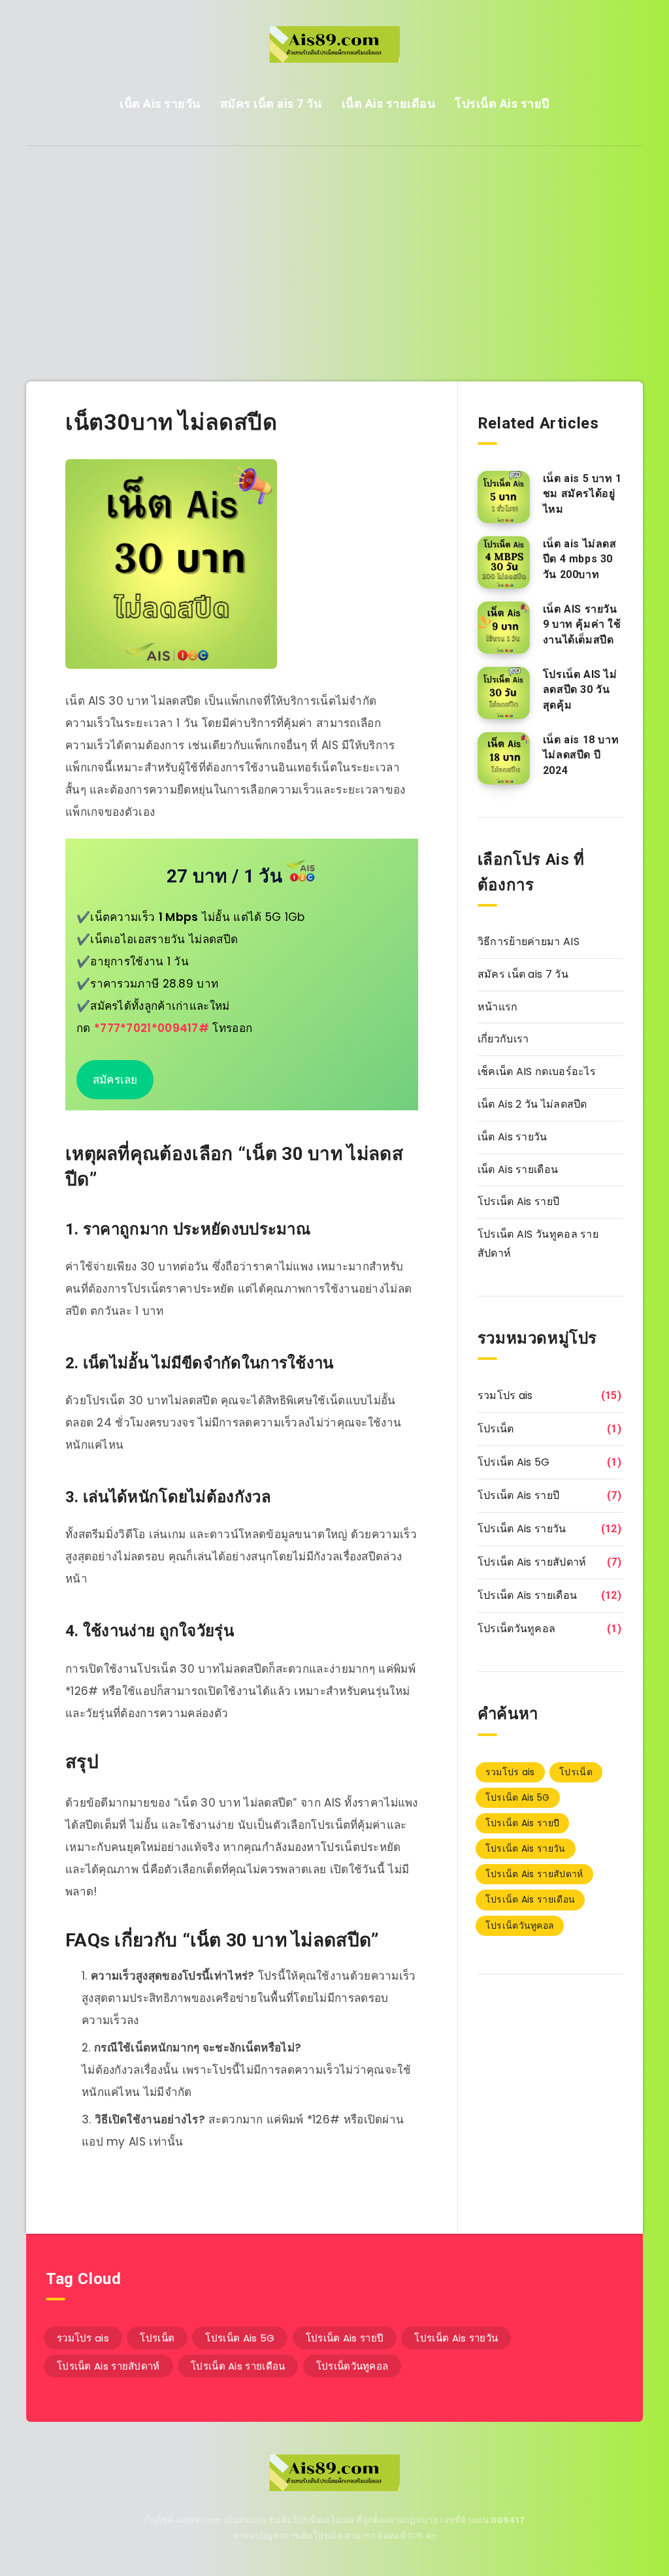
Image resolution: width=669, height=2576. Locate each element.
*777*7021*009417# (152, 1028)
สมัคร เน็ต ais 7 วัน (271, 104)
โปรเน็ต (496, 1429)
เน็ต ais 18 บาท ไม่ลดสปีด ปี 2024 (581, 755)
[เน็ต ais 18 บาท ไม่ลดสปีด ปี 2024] (504, 758)
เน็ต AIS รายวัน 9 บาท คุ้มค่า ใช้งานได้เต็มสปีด (582, 624)
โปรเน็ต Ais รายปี (502, 104)
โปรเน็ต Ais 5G (514, 1462)
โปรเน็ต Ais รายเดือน (527, 1595)
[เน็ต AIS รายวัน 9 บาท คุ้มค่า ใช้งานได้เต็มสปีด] (504, 628)
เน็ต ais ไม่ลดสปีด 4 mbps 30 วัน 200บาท (580, 559)
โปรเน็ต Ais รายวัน (522, 1529)
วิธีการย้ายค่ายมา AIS (529, 942)
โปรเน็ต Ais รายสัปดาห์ (532, 1562)
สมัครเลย (115, 1080)
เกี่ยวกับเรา (503, 1039)
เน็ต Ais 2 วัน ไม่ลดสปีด (532, 1104)
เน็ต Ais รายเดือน (389, 104)
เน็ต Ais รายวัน (160, 104)
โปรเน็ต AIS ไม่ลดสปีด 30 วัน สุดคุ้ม (580, 689)
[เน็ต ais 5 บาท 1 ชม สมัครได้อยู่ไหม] (504, 497)
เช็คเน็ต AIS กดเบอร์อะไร (537, 1071)
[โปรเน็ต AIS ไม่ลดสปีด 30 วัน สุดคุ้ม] (504, 693)
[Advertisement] (334, 244)
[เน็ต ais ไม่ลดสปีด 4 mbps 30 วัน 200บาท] (504, 562)
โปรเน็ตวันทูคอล (517, 1629)
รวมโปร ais (505, 1395)
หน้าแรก (498, 1007)
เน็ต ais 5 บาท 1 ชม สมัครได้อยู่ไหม (582, 493)
